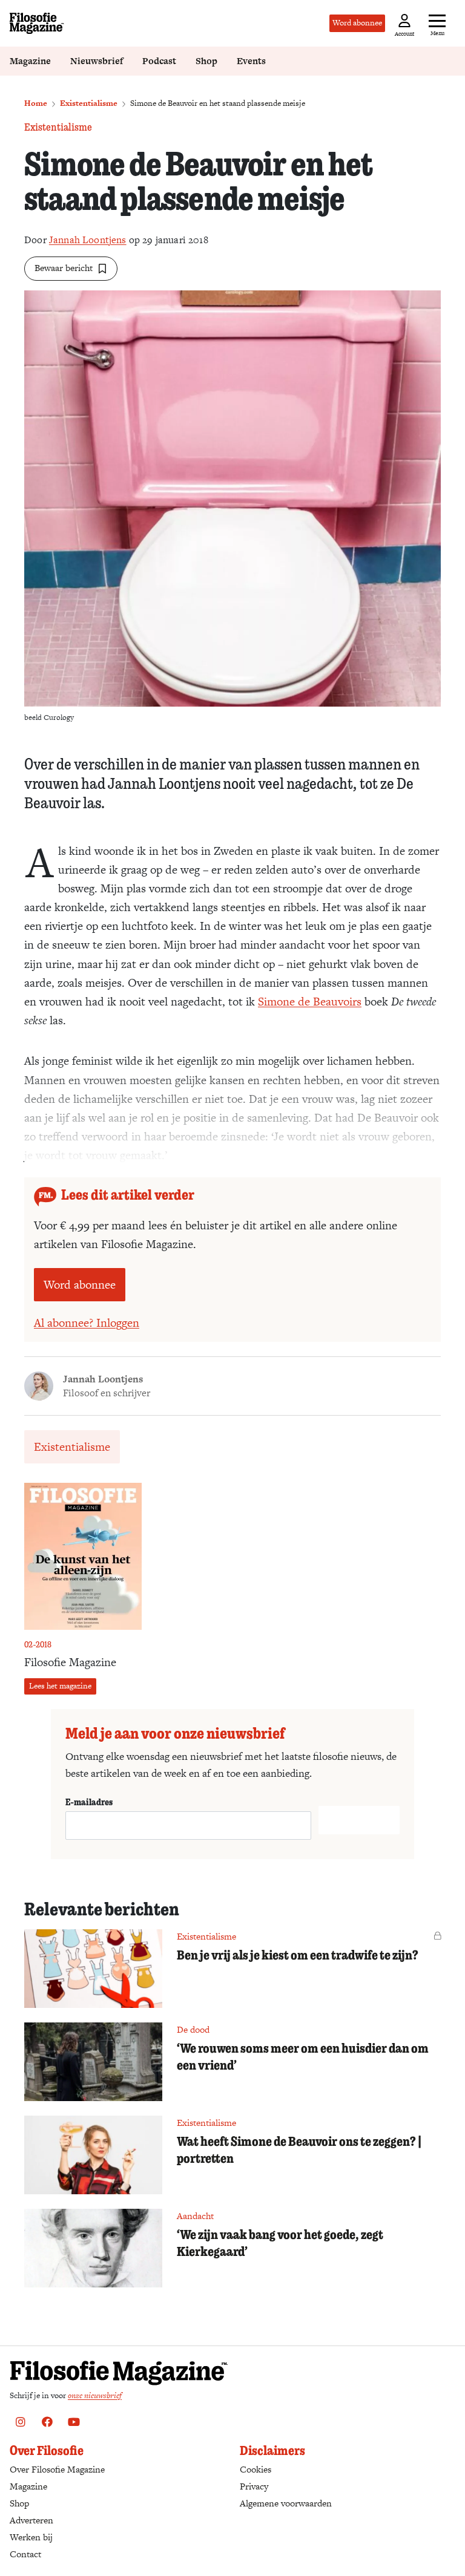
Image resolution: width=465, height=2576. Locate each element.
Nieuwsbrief (97, 61)
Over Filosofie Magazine (57, 2469)
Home (36, 103)
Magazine (30, 61)
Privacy (254, 2486)
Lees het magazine (60, 1686)
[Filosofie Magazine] (37, 23)
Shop (206, 61)
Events (251, 61)
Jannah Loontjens (88, 240)
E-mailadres (89, 1802)
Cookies (256, 2469)
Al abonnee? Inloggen (87, 1323)
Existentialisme (89, 103)
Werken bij (31, 2537)
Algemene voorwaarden (286, 2503)
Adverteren (31, 2520)
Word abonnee (357, 23)
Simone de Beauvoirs (310, 1002)
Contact (25, 2554)
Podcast (159, 61)
